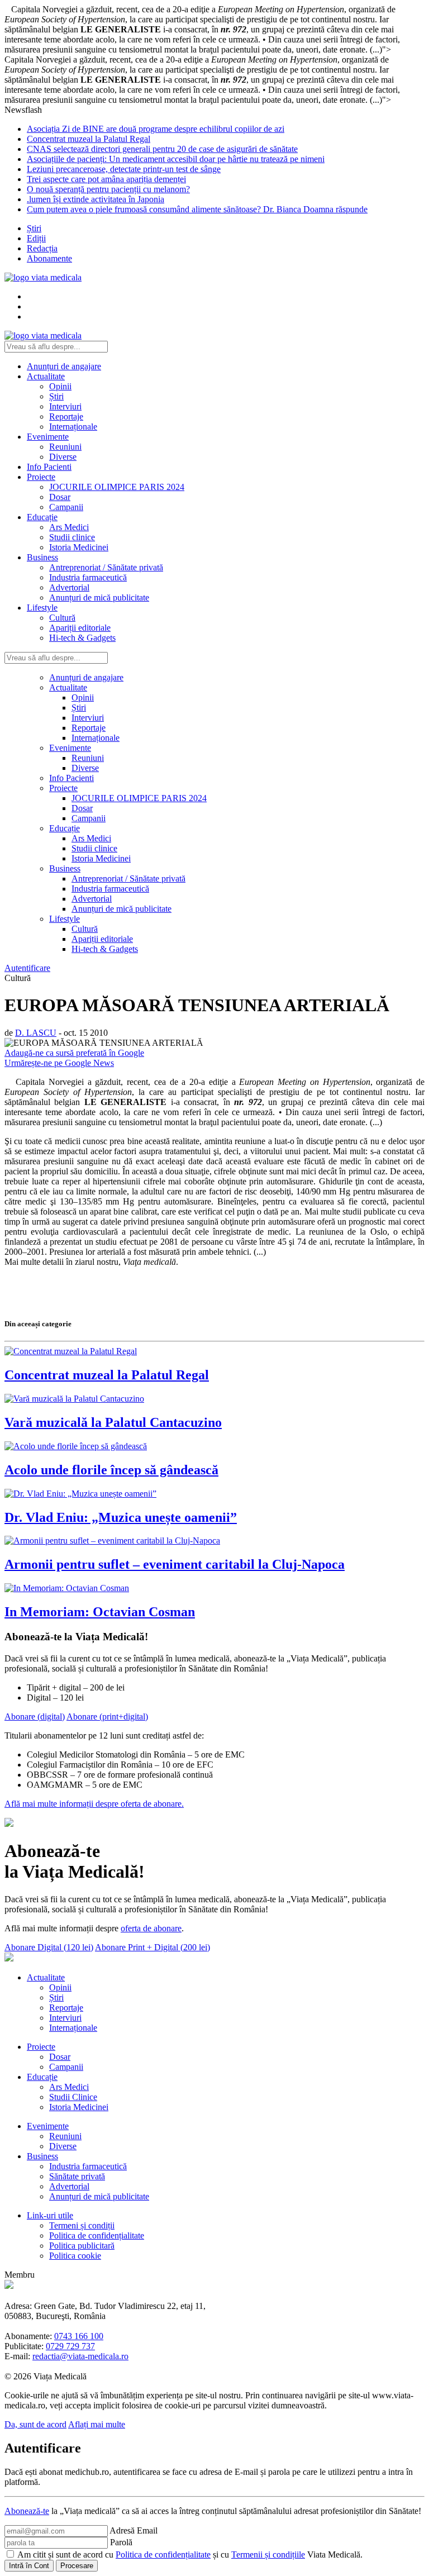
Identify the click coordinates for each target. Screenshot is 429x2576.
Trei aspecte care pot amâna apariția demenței (106, 179)
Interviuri (65, 406)
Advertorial (69, 587)
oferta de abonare (151, 1928)
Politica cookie (75, 2256)
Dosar (60, 497)
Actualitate (46, 376)
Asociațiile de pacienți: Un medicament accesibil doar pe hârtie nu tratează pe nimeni (176, 159)
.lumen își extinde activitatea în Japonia (96, 199)
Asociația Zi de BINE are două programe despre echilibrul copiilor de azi (156, 129)
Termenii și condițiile (268, 2554)
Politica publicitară (82, 2246)
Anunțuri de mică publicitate (99, 597)
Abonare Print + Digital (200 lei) (152, 1947)
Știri (34, 228)
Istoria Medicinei (79, 547)
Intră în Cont (29, 2566)
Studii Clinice (73, 2097)
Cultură (62, 618)
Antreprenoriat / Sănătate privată (106, 567)
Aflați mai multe (97, 2424)
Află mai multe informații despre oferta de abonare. (94, 1804)
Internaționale (73, 427)
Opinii (60, 386)
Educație (42, 517)
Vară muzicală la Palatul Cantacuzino (113, 1422)
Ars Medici (69, 527)
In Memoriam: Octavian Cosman (100, 1612)
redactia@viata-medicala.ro (80, 2356)
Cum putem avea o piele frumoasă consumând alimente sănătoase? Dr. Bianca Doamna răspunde (197, 209)
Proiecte (41, 477)
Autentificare (27, 968)
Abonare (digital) (35, 1716)
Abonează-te (27, 2511)
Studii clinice (72, 537)
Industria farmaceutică (88, 577)
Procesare (77, 2566)
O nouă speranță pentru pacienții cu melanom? (108, 189)
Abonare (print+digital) (107, 1716)
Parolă (121, 2542)
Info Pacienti (49, 467)
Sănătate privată (77, 2176)
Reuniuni (65, 447)
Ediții (36, 238)
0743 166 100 (79, 2336)
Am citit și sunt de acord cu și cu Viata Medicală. (190, 2554)
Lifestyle (42, 608)
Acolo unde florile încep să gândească (111, 1470)
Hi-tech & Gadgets (82, 638)
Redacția (42, 248)
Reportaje (66, 416)
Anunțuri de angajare (64, 366)
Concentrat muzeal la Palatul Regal (89, 139)
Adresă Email (134, 2530)
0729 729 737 (70, 2346)
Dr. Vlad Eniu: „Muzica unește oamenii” (121, 1517)
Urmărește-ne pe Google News (59, 1063)
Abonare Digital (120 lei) (49, 1947)
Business (42, 557)
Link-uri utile (50, 2215)
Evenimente (48, 437)
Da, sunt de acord (35, 2424)
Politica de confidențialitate (97, 2235)
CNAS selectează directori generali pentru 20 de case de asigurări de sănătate (162, 149)
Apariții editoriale (80, 628)
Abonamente (49, 258)
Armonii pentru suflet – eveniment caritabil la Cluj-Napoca (175, 1564)
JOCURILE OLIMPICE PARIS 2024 (117, 487)
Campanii (66, 507)
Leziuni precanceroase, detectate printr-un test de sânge (124, 169)
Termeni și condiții (82, 2225)
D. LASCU (36, 1033)
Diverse (63, 457)
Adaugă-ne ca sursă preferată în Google (74, 1053)
